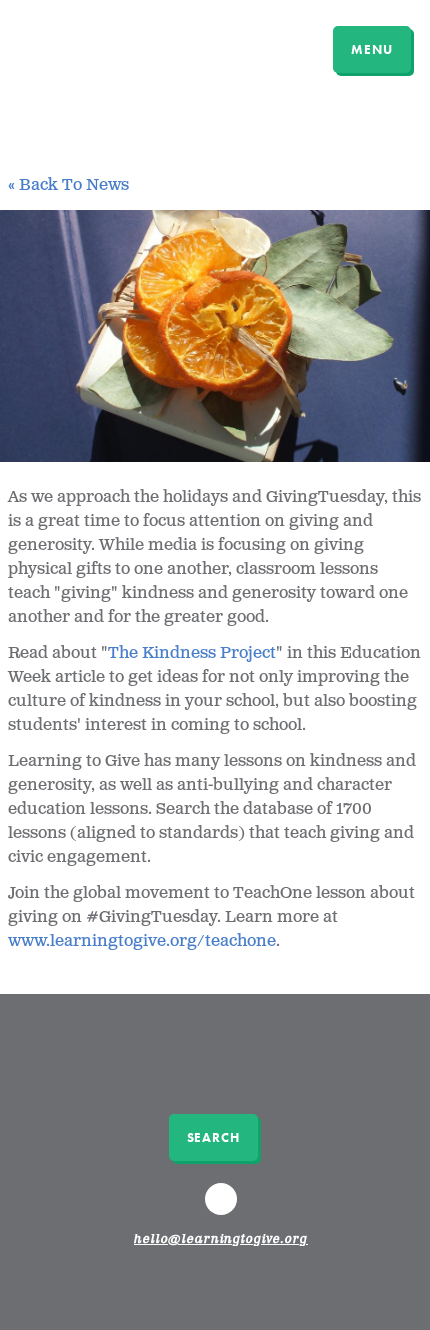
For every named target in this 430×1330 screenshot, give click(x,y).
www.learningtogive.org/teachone (142, 941)
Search (213, 1137)
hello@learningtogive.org (221, 1240)
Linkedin (224, 1208)
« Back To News (68, 185)
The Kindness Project (192, 653)
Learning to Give (92, 47)
